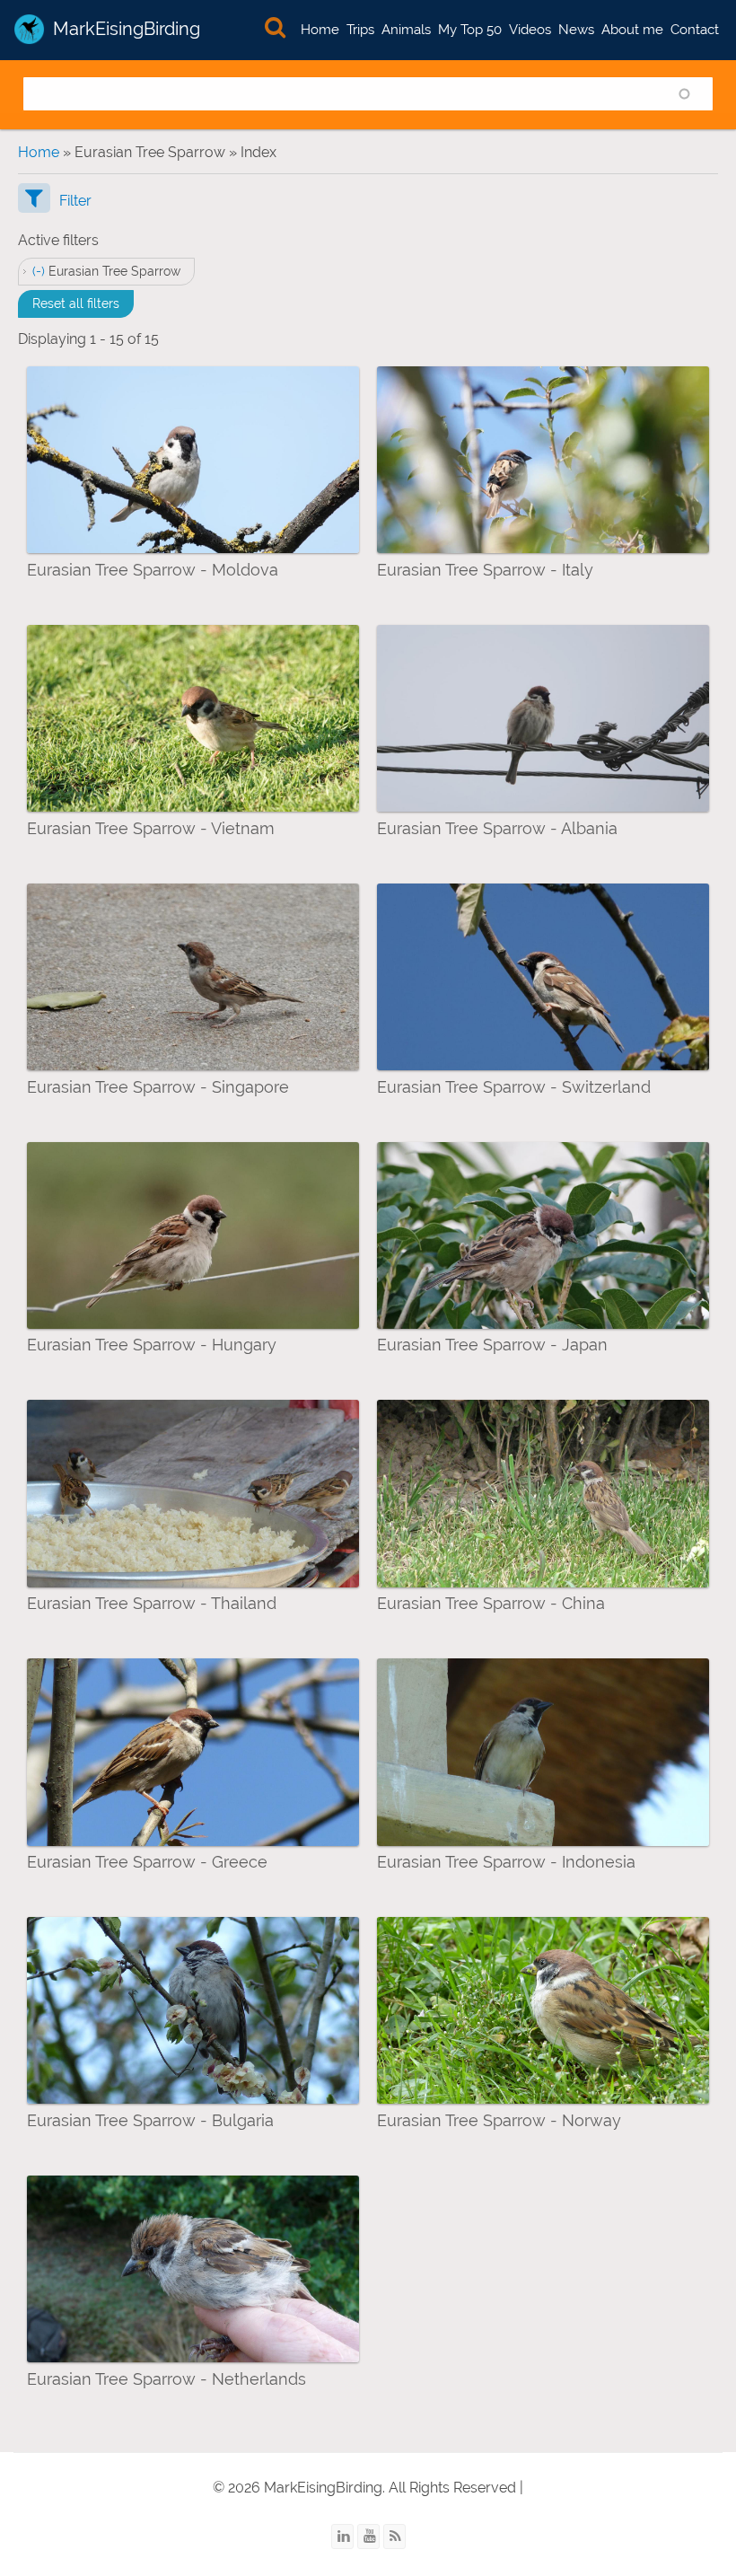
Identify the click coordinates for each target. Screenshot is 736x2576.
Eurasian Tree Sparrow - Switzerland (514, 1087)
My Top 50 (470, 30)
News (576, 30)
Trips (360, 30)
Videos (530, 30)
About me (632, 30)
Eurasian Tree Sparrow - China (491, 1603)
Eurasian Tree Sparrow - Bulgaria (150, 2120)
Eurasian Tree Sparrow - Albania (497, 828)
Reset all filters (76, 303)
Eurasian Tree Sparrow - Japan (492, 1345)
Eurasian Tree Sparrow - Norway (499, 2120)
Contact (695, 30)
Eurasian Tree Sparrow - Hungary (152, 1345)
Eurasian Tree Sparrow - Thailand (152, 1603)
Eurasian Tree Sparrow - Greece (147, 1862)
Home (320, 30)
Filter (75, 201)
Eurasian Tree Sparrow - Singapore (158, 1087)
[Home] (29, 29)
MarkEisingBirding (127, 29)
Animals (406, 30)
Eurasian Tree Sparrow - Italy (485, 570)
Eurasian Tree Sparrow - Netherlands (166, 2379)
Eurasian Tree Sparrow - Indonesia (506, 1862)
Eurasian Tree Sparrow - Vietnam (151, 828)
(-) (40, 271)
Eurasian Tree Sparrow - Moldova (153, 570)
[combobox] (368, 94)
